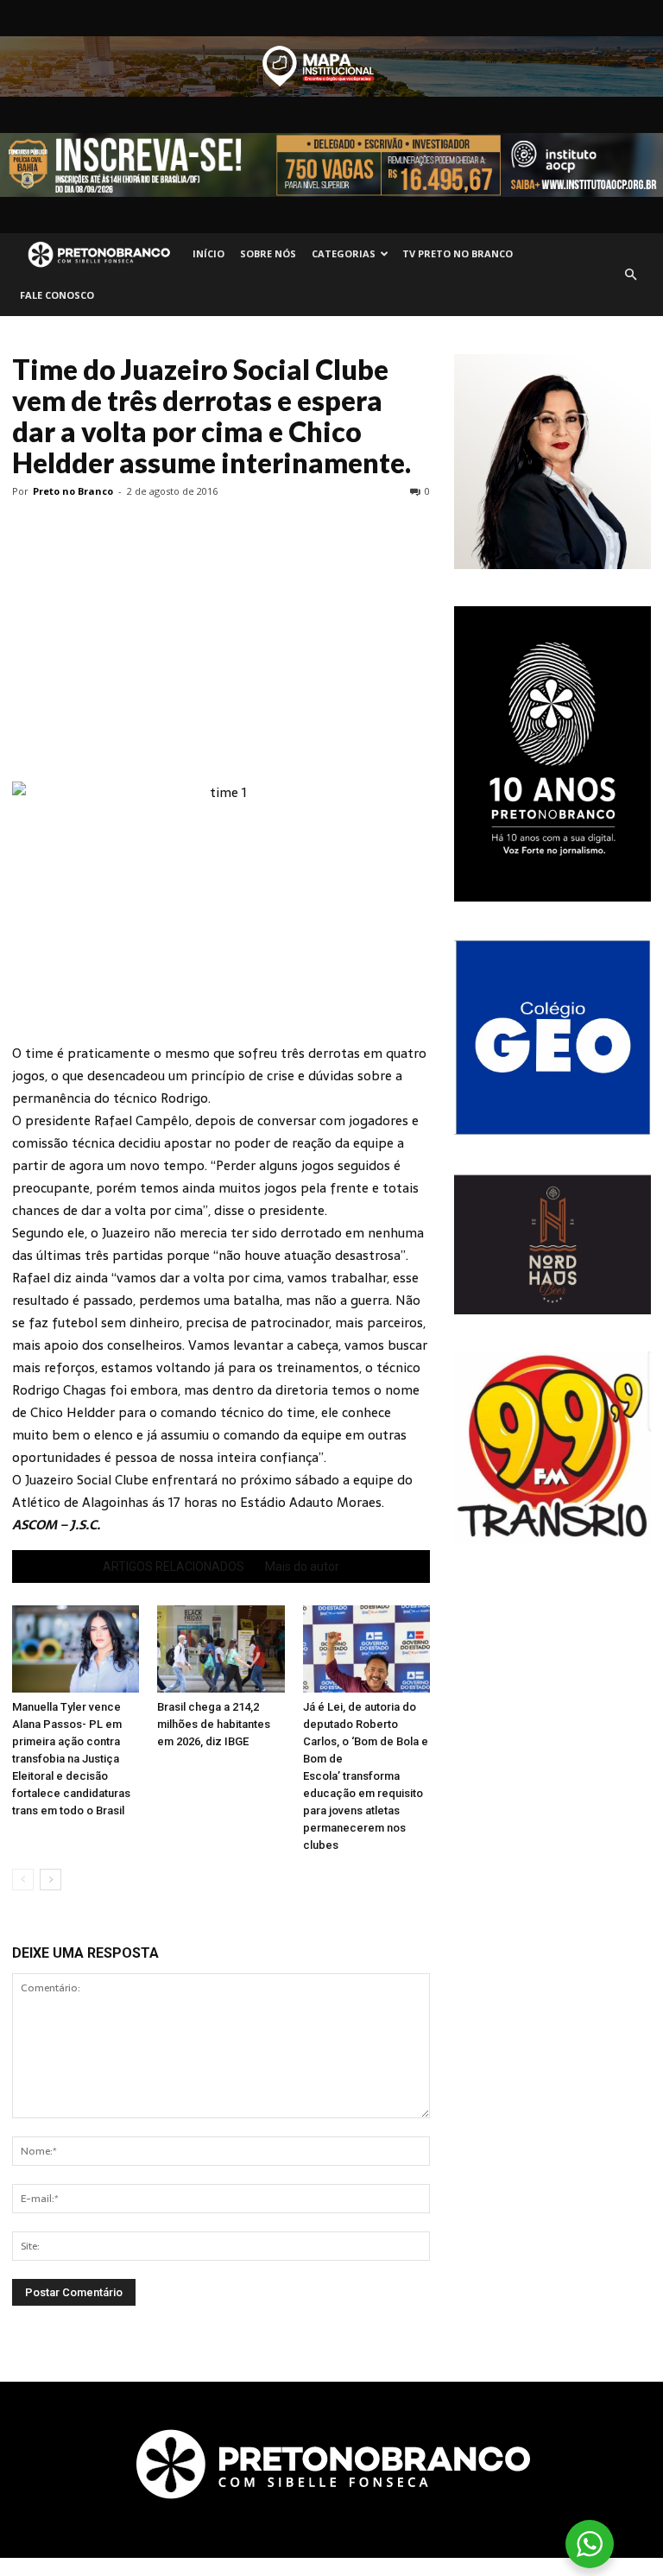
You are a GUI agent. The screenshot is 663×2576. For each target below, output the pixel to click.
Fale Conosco (57, 295)
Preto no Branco (73, 491)
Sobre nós (268, 253)
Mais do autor (302, 1566)
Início (208, 253)
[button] (630, 275)
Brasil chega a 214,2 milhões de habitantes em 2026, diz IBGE (214, 1724)
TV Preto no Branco (458, 253)
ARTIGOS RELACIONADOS (174, 1566)
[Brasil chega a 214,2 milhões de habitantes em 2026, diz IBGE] (221, 1649)
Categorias (344, 253)
